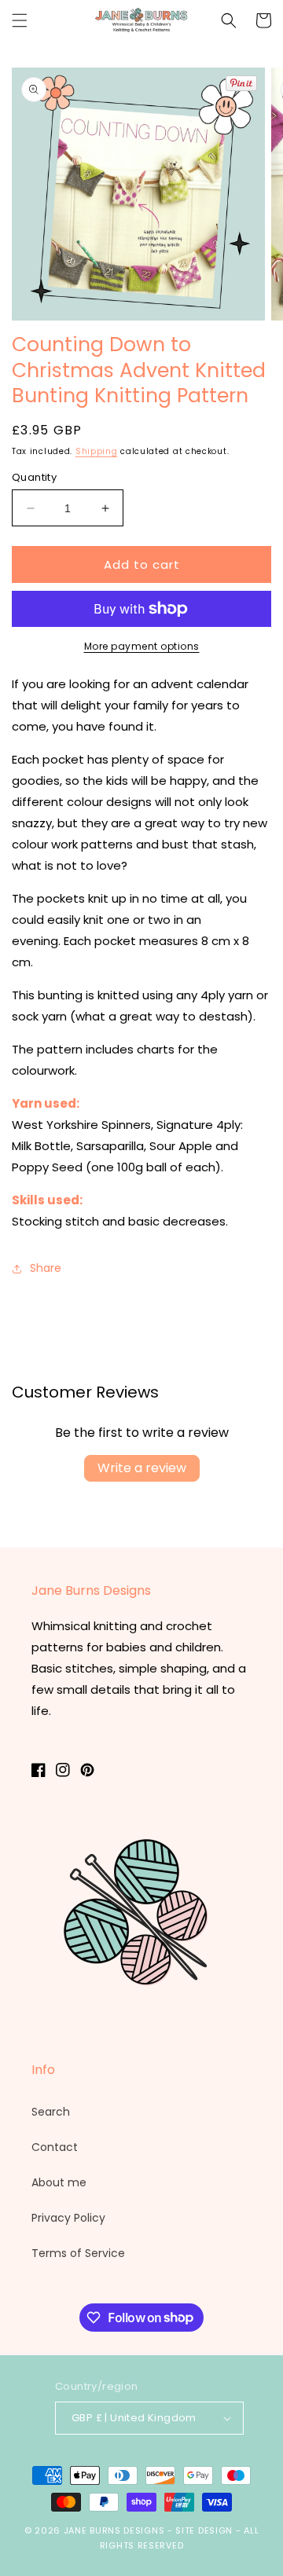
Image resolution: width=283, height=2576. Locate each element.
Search (51, 2112)
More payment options (142, 646)
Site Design (204, 2530)
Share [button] (46, 1268)
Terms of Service (78, 2253)
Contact (55, 2147)
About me (59, 2182)
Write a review (142, 1468)
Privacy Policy (68, 2218)
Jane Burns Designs (116, 2530)
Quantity (34, 477)
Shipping (97, 451)
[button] (20, 20)
